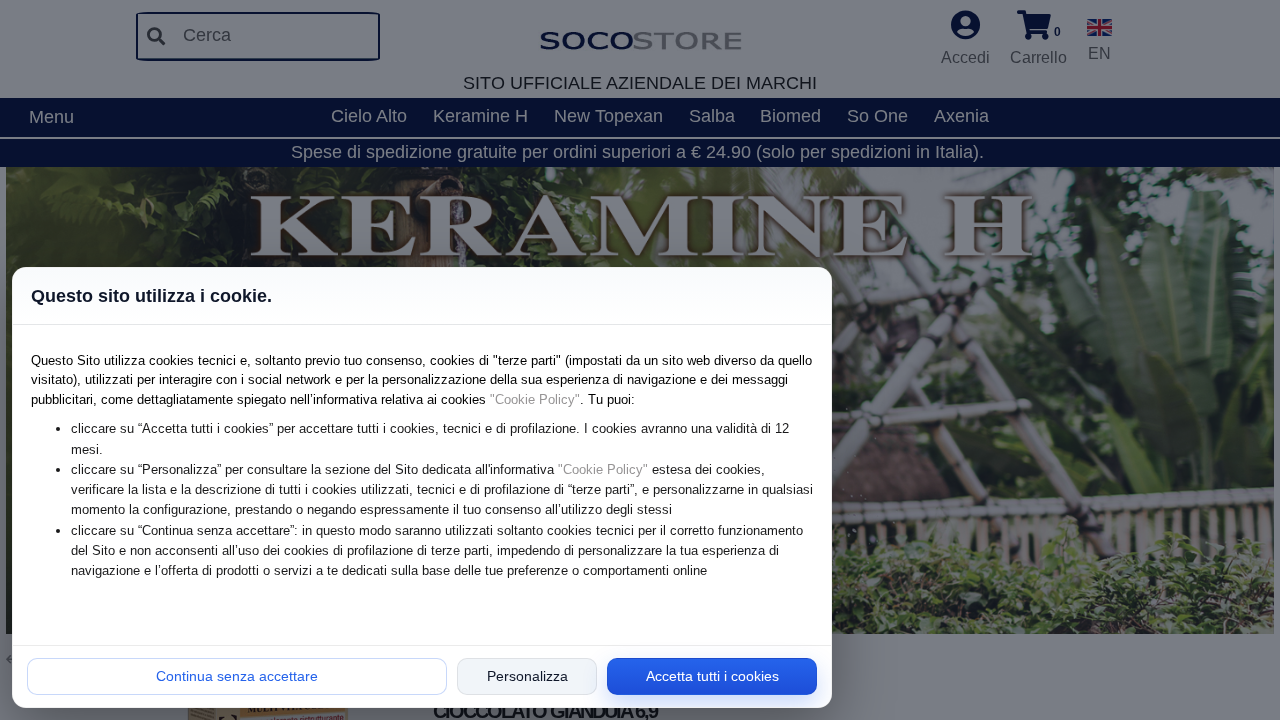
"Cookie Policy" (535, 399)
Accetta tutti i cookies (712, 676)
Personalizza (527, 676)
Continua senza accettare (237, 676)
